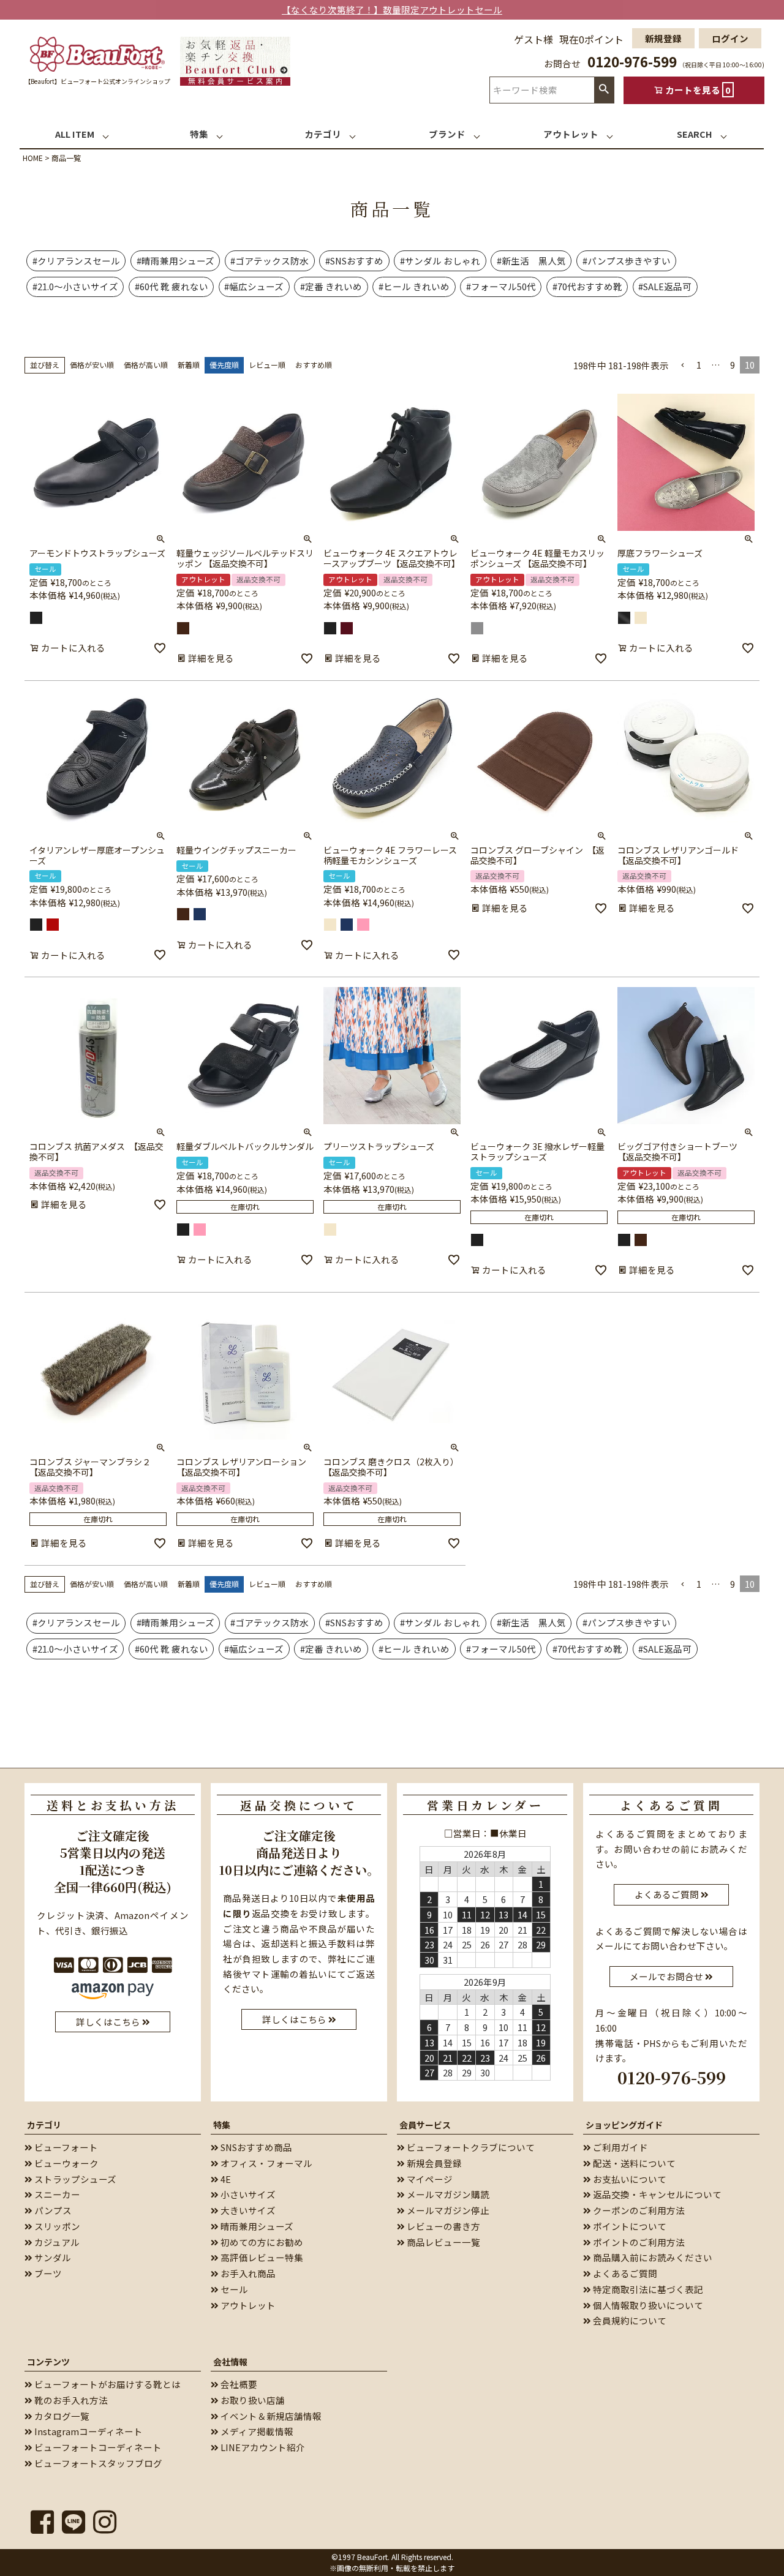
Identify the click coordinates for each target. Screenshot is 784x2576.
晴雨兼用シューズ (256, 2226)
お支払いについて (629, 2179)
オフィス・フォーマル (266, 2163)
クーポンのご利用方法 (638, 2210)
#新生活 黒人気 (531, 261)
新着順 (189, 365)
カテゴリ (44, 2125)
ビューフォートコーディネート (97, 2447)
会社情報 (230, 2362)
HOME (33, 158)
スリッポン (56, 2226)
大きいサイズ (247, 2210)
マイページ (429, 2179)
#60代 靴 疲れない (171, 286)
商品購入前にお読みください (652, 2257)
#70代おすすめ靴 (587, 286)
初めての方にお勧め (261, 2242)
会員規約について (629, 2320)
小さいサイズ (247, 2194)
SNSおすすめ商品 (255, 2147)
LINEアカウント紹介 (262, 2447)
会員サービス (425, 2125)
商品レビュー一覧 (443, 2242)
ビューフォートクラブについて (470, 2147)
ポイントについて (629, 2226)
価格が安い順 (92, 365)
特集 (222, 2125)
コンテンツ (48, 2362)
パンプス (52, 2210)
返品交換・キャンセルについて (656, 2194)
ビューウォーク (66, 2163)
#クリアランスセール (76, 261)
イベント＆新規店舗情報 (270, 2416)
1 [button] (699, 365)
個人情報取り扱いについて (647, 2305)
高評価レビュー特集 (261, 2257)
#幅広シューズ (254, 286)
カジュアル (56, 2242)
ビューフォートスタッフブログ (97, 2463)
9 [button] (733, 365)
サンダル (52, 2257)
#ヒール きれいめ (414, 286)
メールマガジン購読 (447, 2194)
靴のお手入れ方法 (70, 2400)
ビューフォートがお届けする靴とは (107, 2384)
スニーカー (56, 2194)
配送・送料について (633, 2163)
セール (233, 2289)
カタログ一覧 (61, 2416)
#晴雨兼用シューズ (175, 261)
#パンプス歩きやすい (627, 261)
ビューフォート (65, 2147)
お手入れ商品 (247, 2273)
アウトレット (247, 2305)
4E (225, 2179)
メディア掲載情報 (256, 2431)
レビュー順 (267, 365)
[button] (683, 365)
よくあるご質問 (624, 2273)
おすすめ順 (314, 365)
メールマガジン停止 (447, 2210)
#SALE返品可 (665, 286)
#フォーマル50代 (501, 286)
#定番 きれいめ (331, 286)
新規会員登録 (433, 2163)
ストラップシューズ (74, 2179)
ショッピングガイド (624, 2125)
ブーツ (47, 2273)
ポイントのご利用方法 (638, 2242)
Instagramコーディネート (88, 2431)
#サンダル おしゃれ (440, 261)
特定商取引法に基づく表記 (647, 2289)
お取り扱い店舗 (252, 2400)
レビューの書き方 (443, 2226)
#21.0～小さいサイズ (75, 286)
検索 (604, 90)
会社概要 (238, 2384)
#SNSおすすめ (354, 261)
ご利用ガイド (620, 2147)
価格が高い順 (146, 365)
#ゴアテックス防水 (269, 261)
